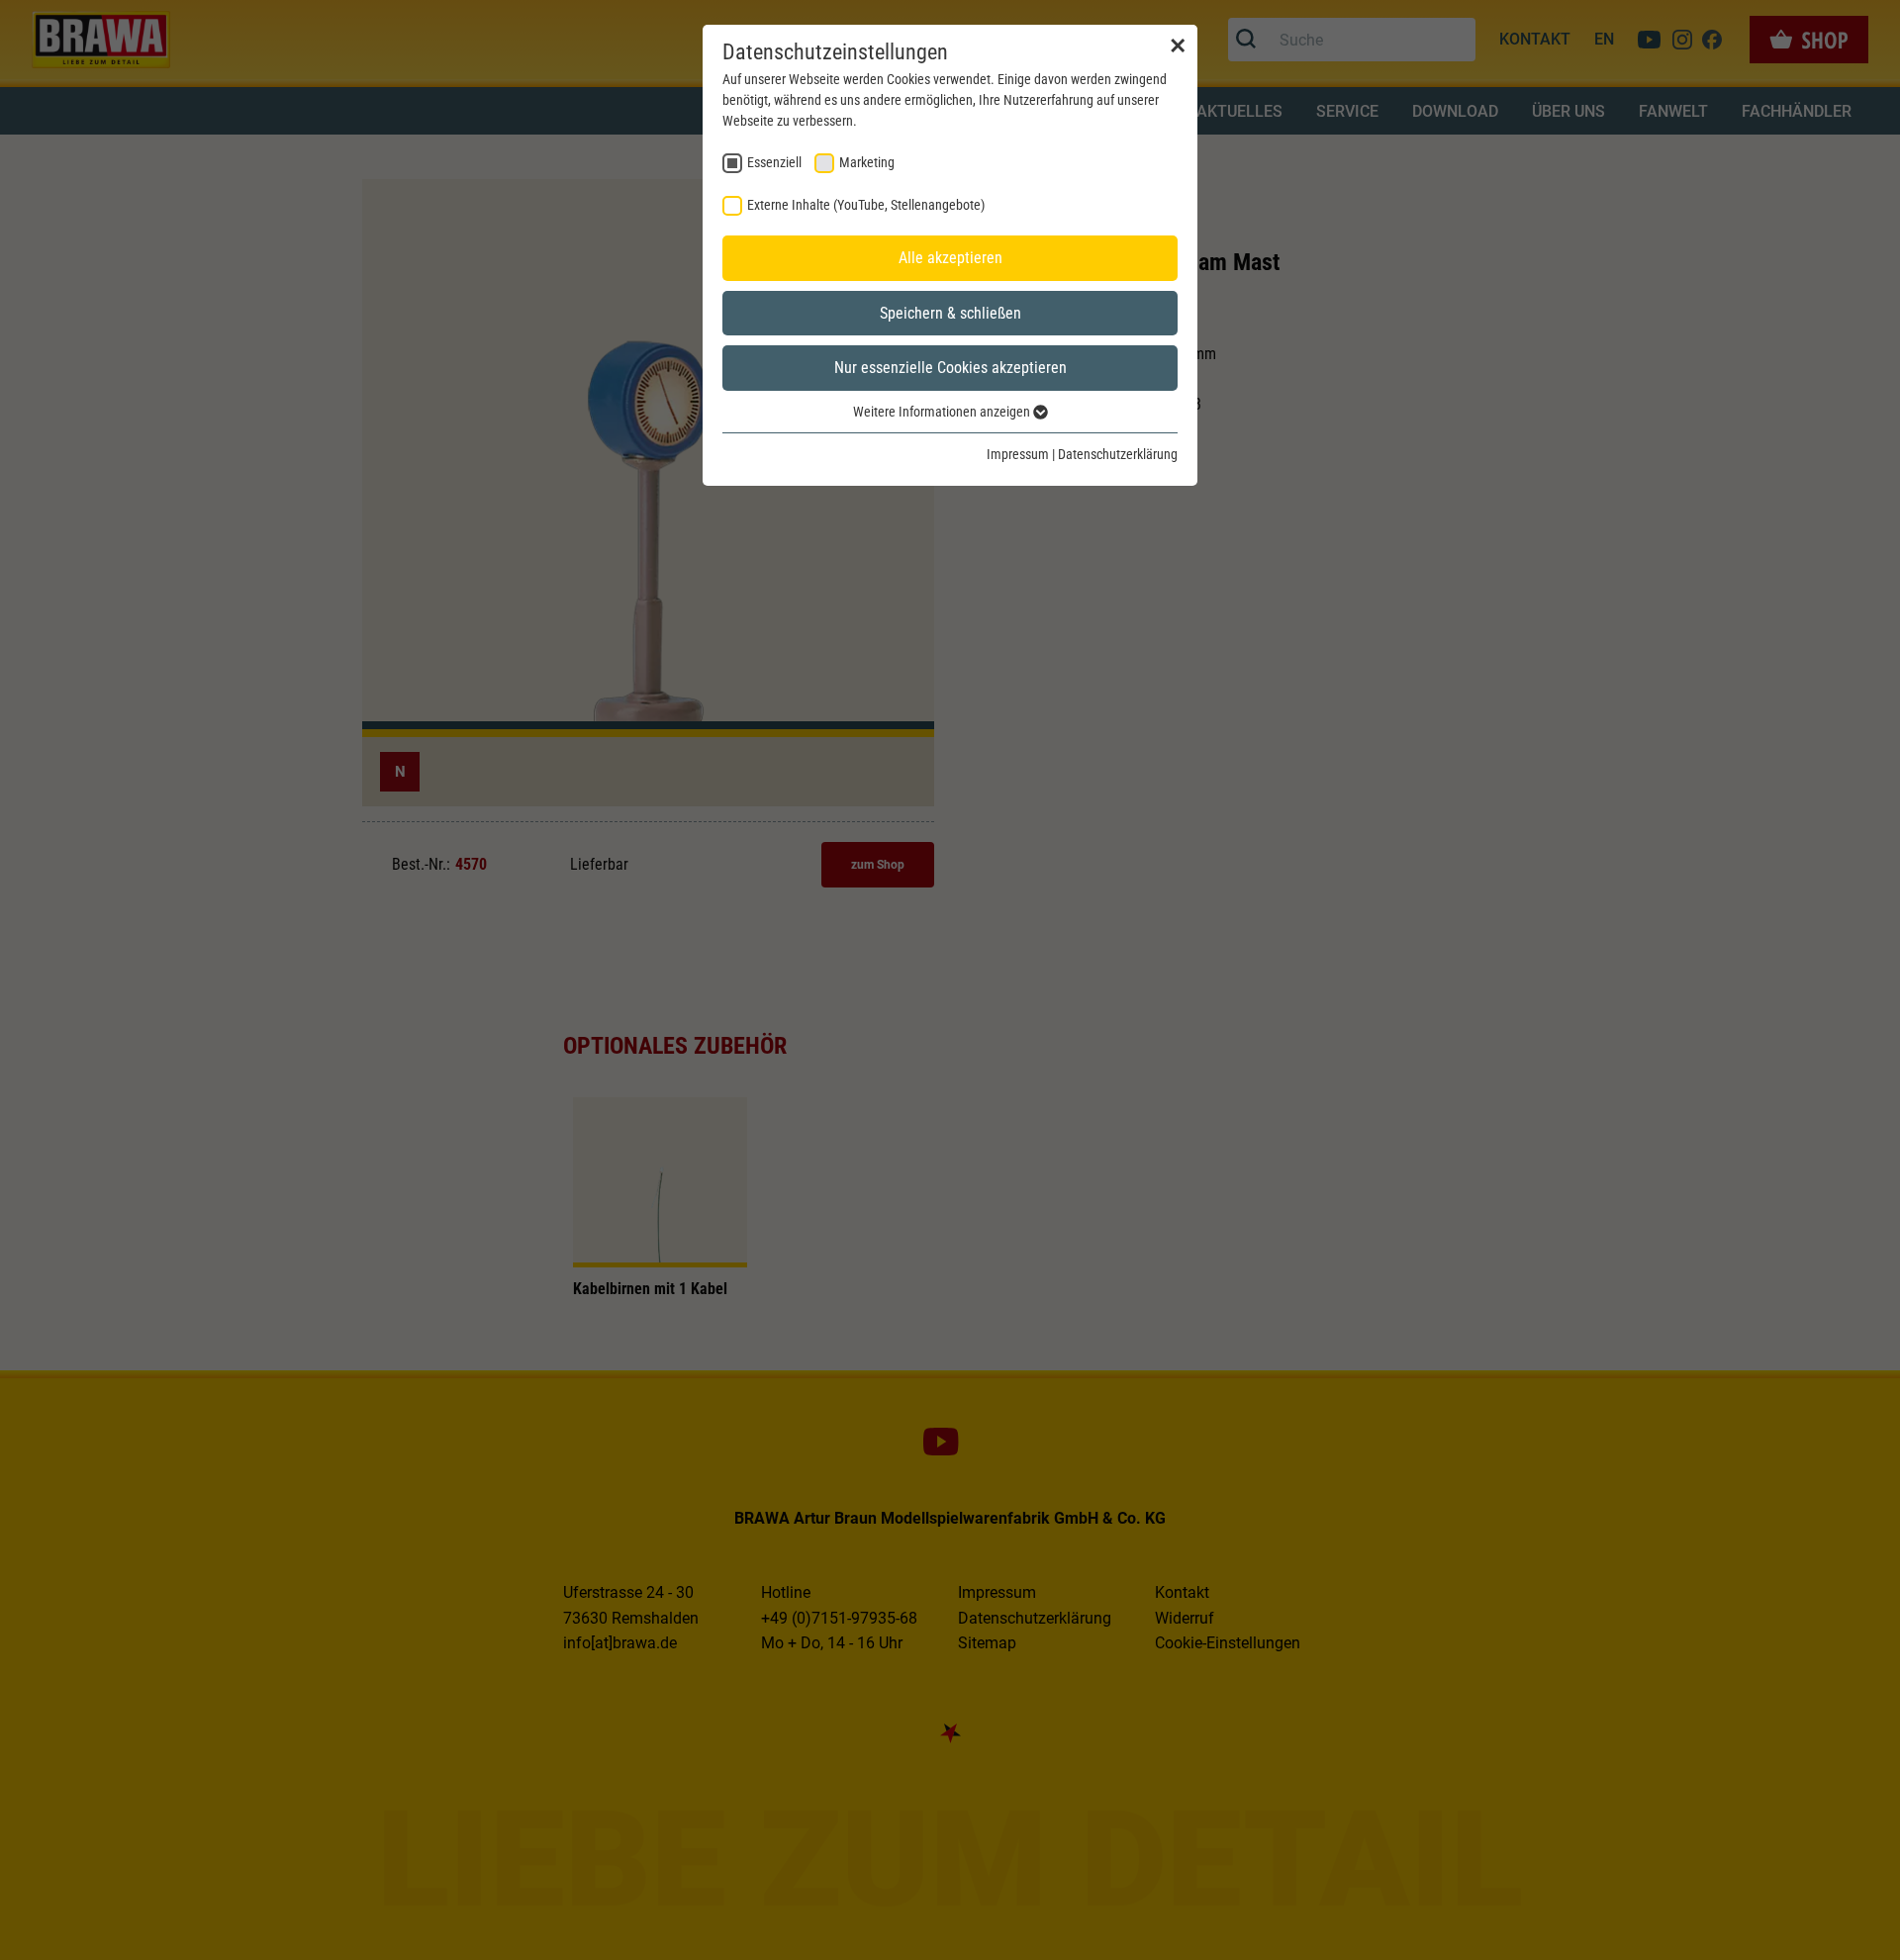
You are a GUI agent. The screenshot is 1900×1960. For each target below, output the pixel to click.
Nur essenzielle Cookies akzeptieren (950, 368)
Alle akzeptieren (950, 258)
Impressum (1018, 454)
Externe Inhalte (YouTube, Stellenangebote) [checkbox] (866, 205)
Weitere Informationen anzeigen (943, 412)
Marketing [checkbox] (867, 162)
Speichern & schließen (950, 313)
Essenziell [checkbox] (774, 162)
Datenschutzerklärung (1118, 454)
